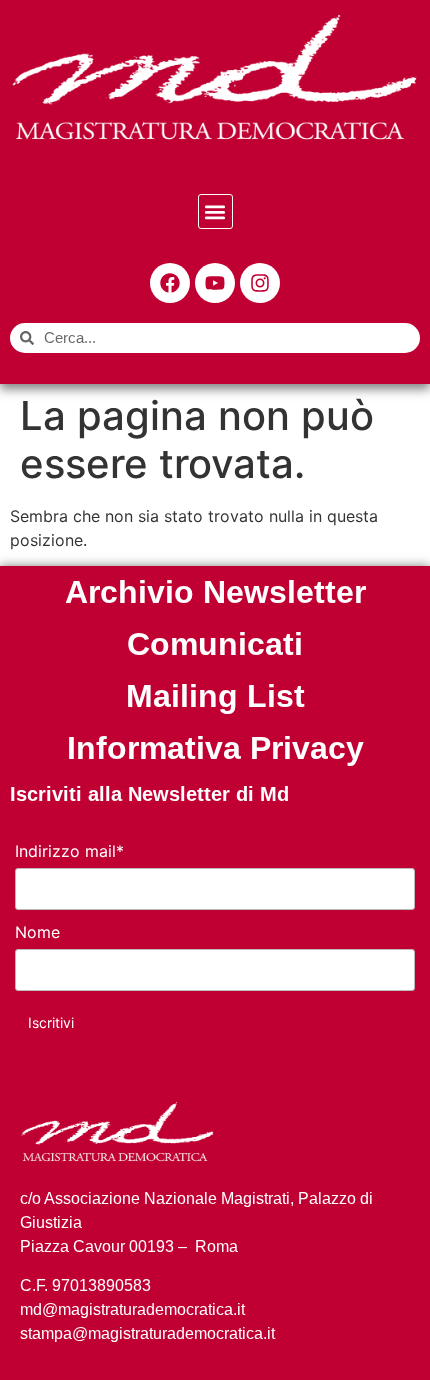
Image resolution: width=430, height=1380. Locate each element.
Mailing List (215, 696)
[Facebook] (170, 283)
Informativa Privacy (215, 748)
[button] (215, 211)
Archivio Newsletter (215, 592)
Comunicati (215, 644)
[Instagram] (260, 283)
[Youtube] (215, 283)
